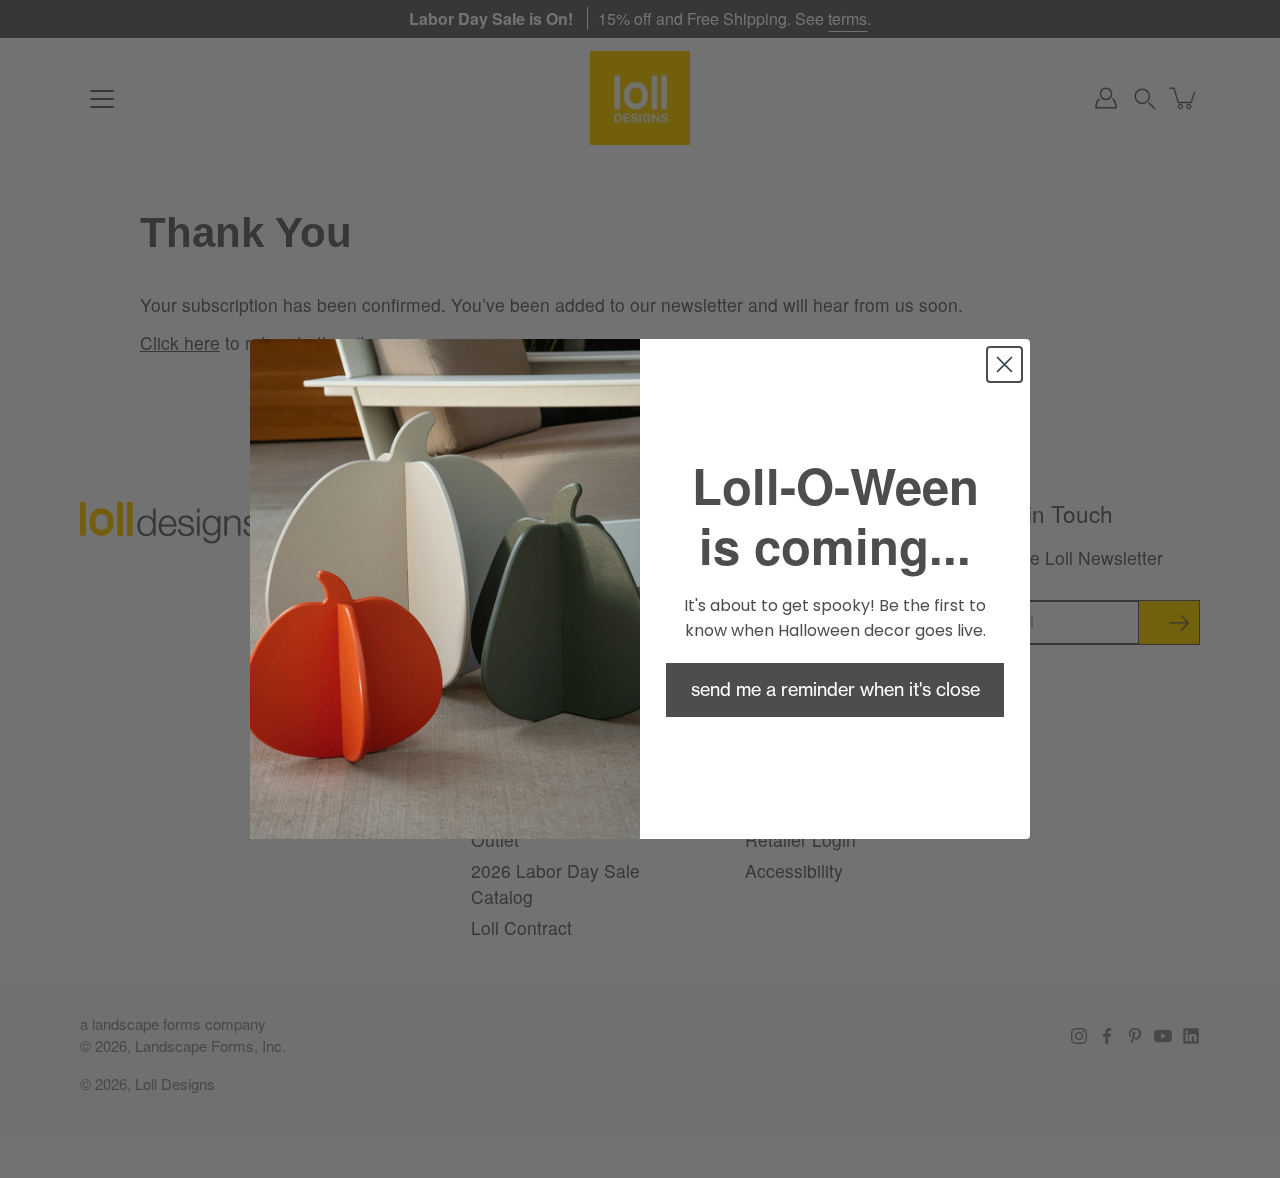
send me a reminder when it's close (835, 689)
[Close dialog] (1004, 364)
